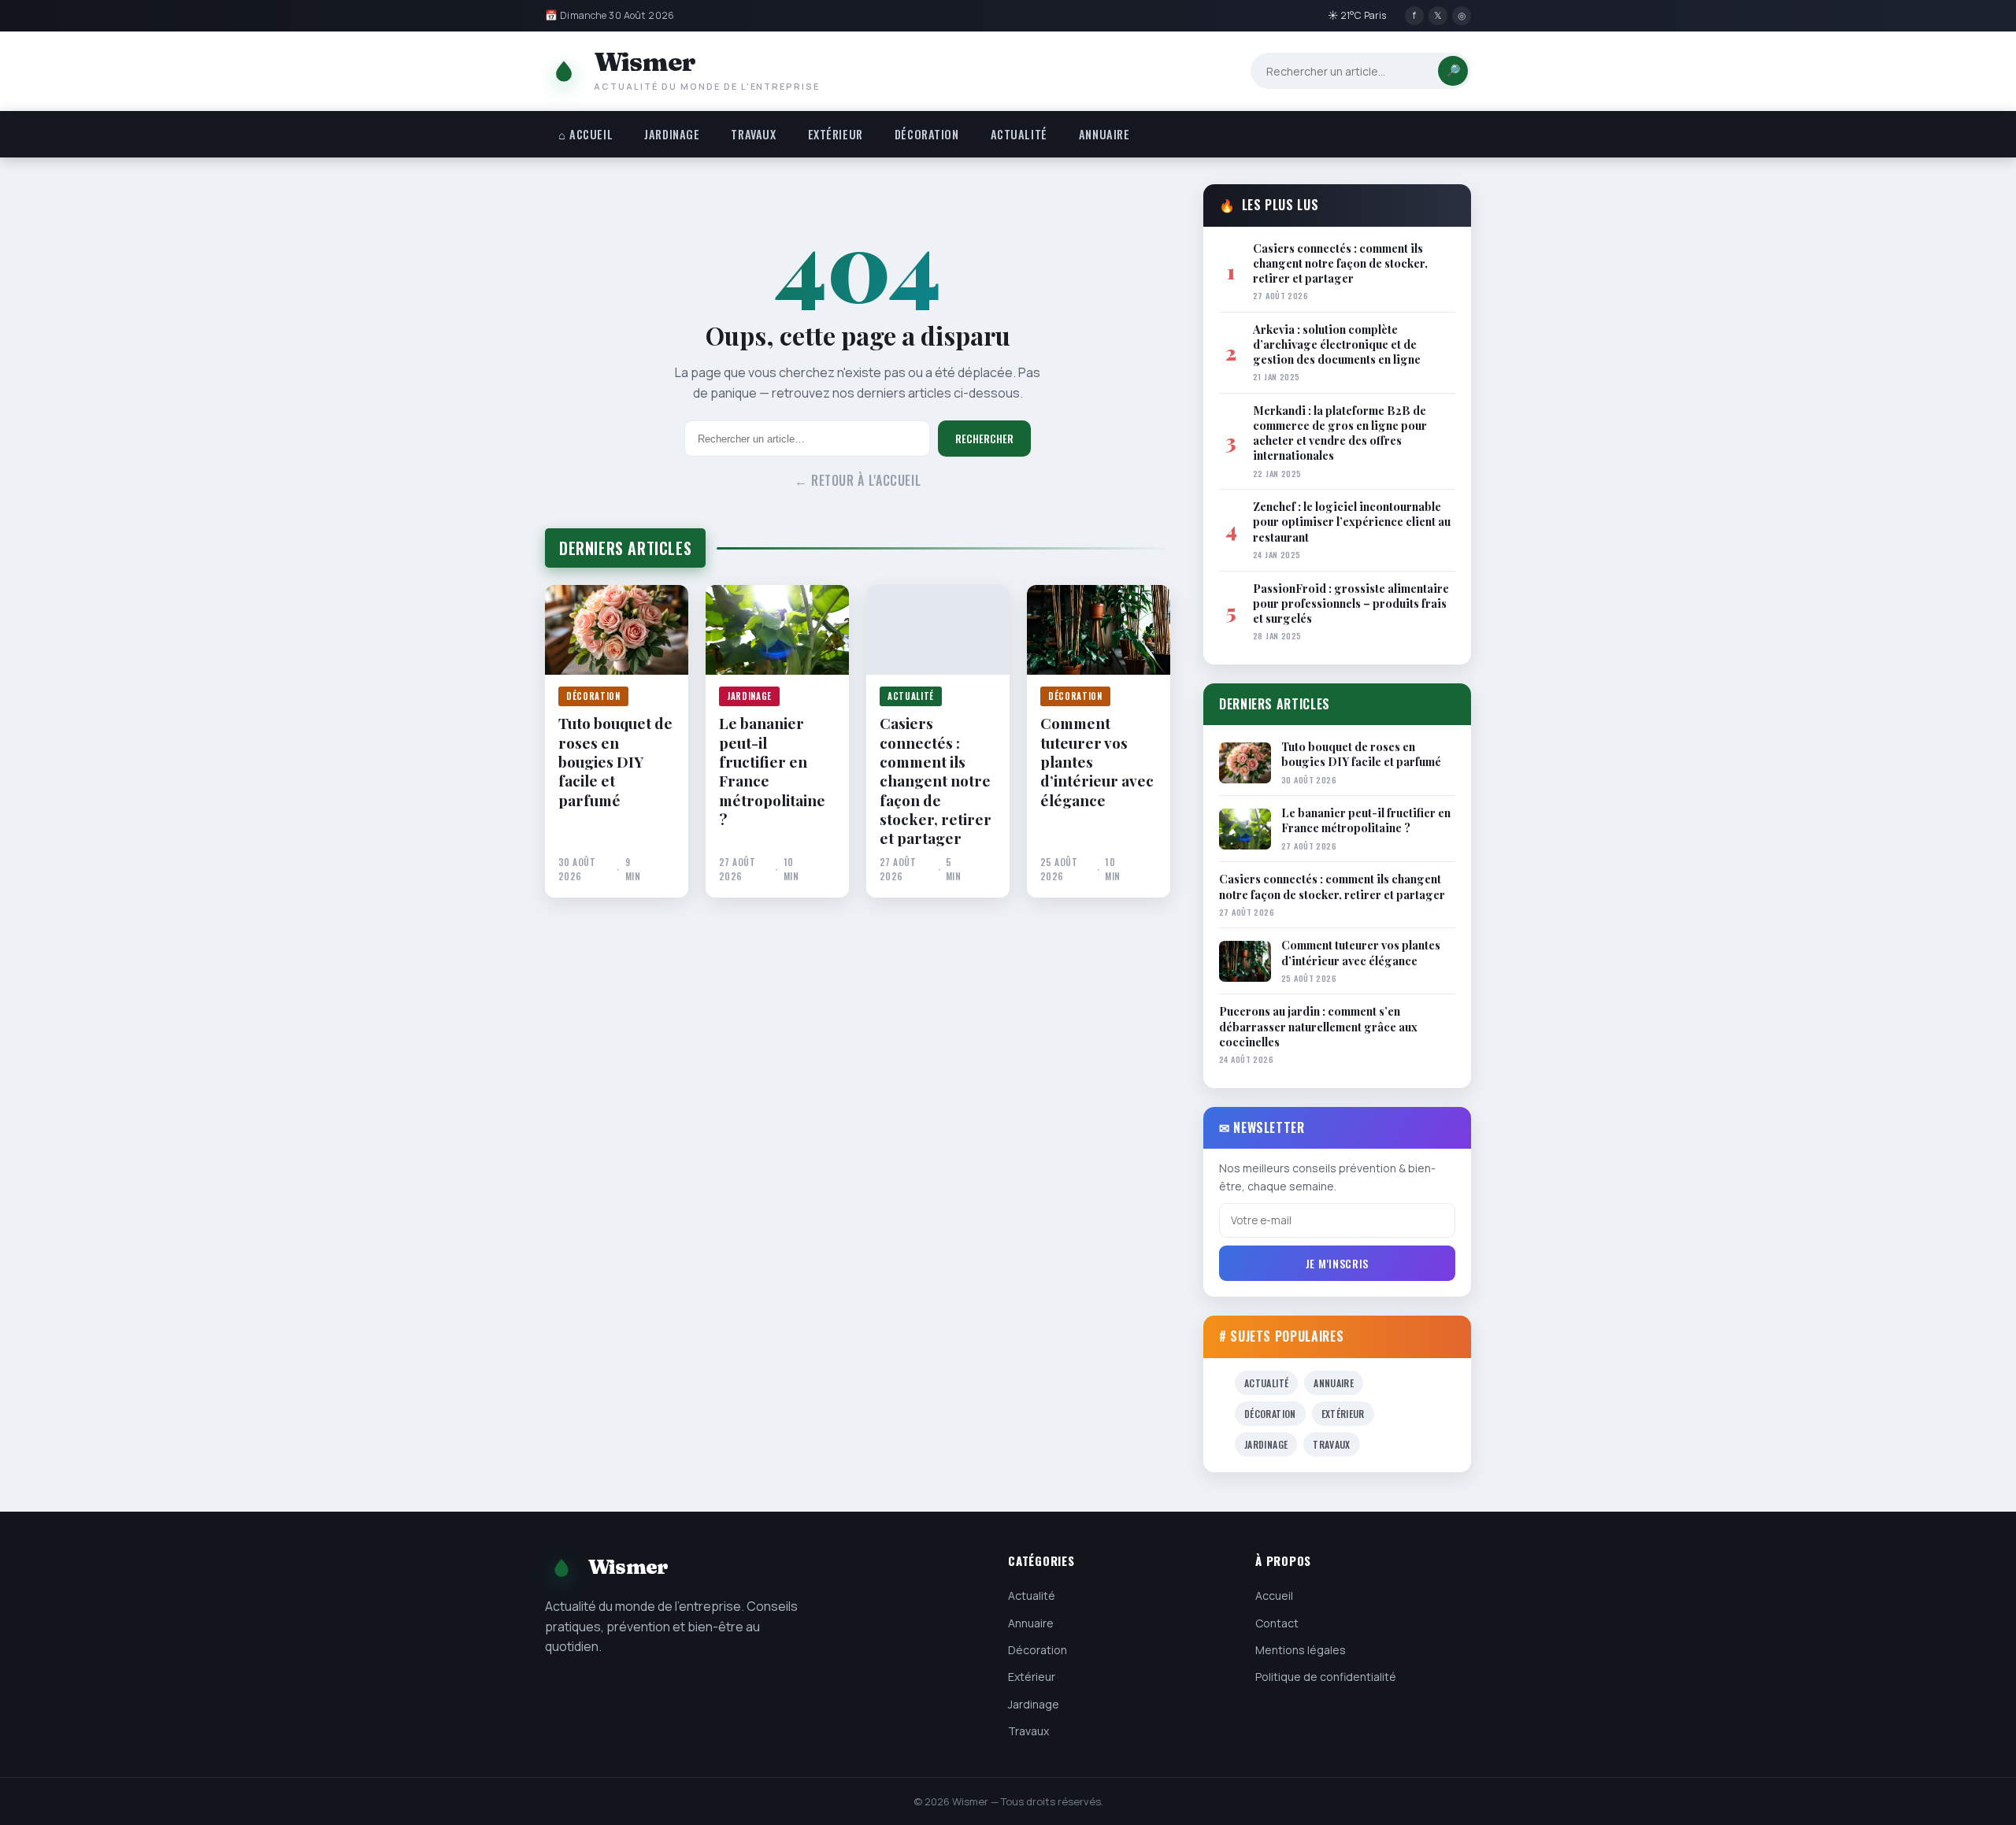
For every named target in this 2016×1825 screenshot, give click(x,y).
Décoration (927, 134)
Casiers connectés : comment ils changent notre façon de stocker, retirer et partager (936, 780)
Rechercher (984, 439)
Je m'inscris (1337, 1263)
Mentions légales (1301, 1650)
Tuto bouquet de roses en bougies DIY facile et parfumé (615, 761)
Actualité (1019, 134)
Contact (1277, 1623)
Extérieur (836, 134)
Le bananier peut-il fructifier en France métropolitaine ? (772, 771)
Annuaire (1104, 134)
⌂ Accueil (586, 134)
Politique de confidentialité (1326, 1677)
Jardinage (672, 134)
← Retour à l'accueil (858, 480)
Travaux (753, 134)
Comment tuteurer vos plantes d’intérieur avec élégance (1097, 761)
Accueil (1274, 1595)
